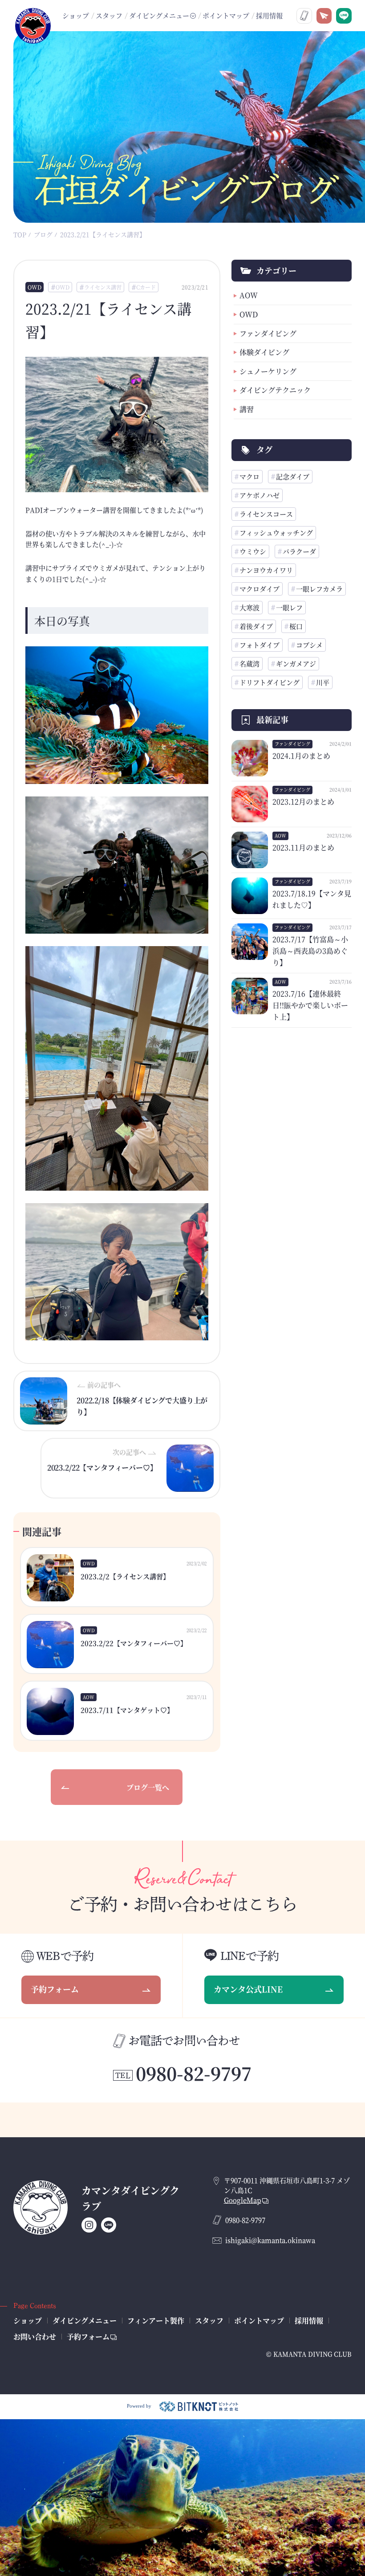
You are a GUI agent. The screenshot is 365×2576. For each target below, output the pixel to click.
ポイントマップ (226, 15)
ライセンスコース (266, 514)
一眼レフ (289, 607)
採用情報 (269, 15)
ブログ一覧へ (148, 1787)
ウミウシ (253, 551)
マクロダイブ (260, 589)
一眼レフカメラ (319, 589)
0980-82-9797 (194, 2073)
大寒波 (249, 607)
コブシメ (309, 645)
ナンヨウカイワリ (266, 570)
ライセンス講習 (103, 287)
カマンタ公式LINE (248, 1989)
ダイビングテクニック (275, 390)
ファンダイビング (268, 333)
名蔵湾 (249, 663)
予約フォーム (55, 1989)
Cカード (146, 287)
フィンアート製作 (156, 2321)
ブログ (43, 234)
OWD (34, 287)
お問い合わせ (35, 2337)
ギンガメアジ (296, 663)
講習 (247, 409)
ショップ (76, 15)
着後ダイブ (256, 626)
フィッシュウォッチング (276, 533)
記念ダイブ (293, 476)
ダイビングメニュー (85, 2321)
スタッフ (109, 15)
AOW (249, 295)
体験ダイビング (264, 352)
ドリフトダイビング (270, 682)
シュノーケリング (268, 371)
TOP (20, 234)
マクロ (249, 476)
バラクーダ (299, 551)
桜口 (296, 626)
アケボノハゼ (260, 495)
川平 (323, 682)
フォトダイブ (260, 645)
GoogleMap (243, 2200)
